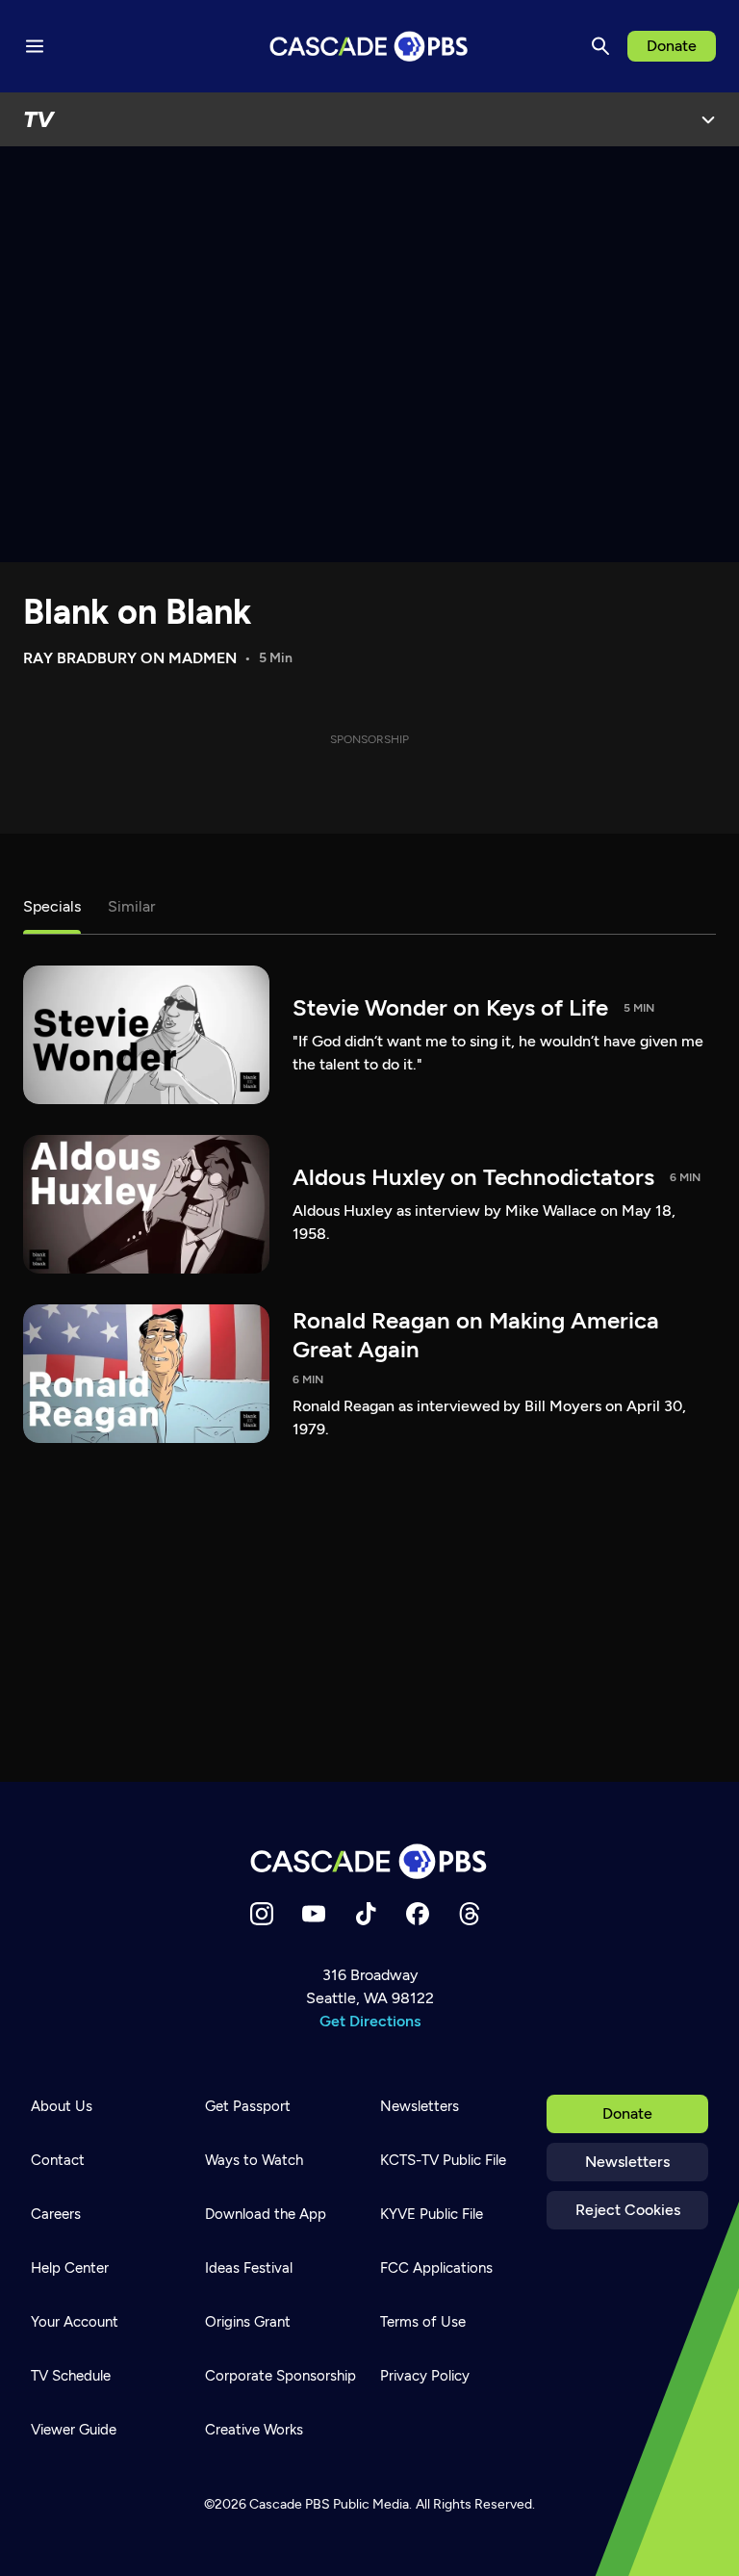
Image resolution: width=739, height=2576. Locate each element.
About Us (62, 2106)
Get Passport (248, 2106)
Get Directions (370, 2021)
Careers (56, 2214)
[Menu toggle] (35, 46)
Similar (131, 906)
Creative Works (254, 2430)
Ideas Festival (249, 2268)
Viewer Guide (74, 2430)
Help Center (70, 2268)
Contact (58, 2160)
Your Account (75, 2322)
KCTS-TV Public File (443, 2160)
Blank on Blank (137, 612)
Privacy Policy (425, 2376)
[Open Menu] (708, 119)
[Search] (600, 46)
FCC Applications (436, 2268)
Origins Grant (248, 2322)
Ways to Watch (254, 2160)
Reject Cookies (628, 2210)
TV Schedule (71, 2376)
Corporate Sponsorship (280, 2376)
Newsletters (627, 2162)
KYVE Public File (432, 2214)
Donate (672, 46)
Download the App (266, 2214)
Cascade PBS (290, 2504)
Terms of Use (423, 2322)
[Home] (369, 1861)
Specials (52, 906)
